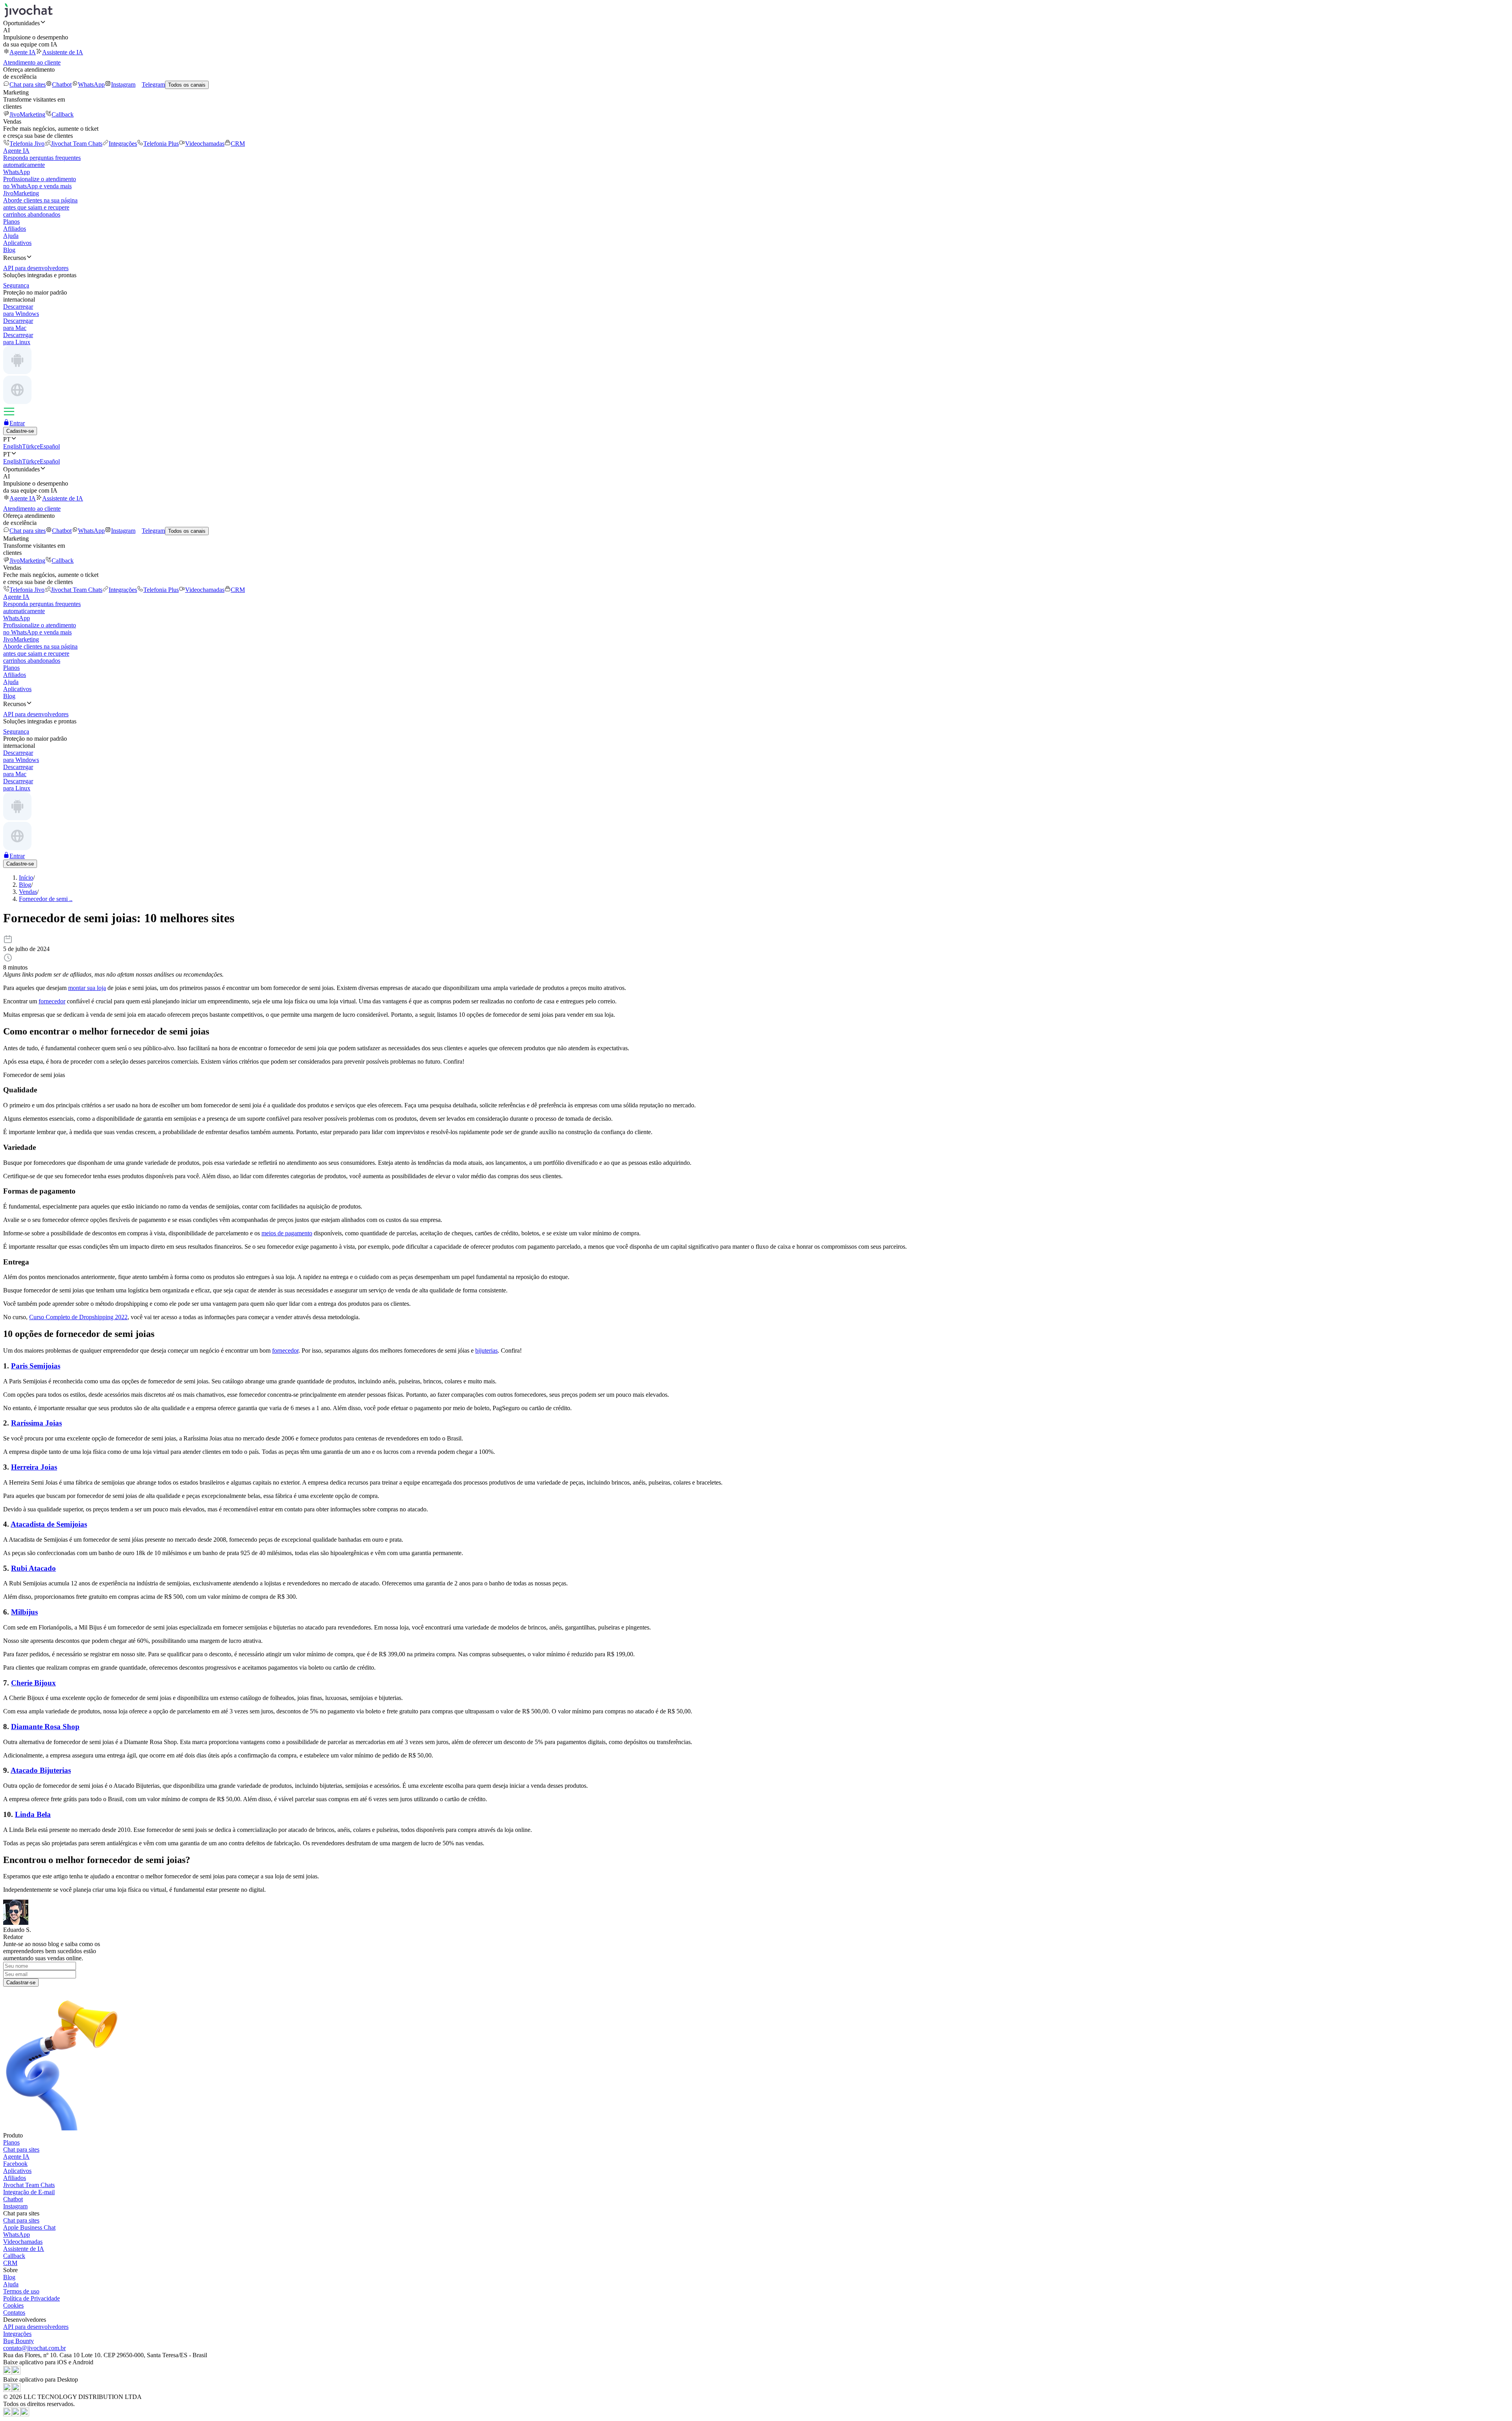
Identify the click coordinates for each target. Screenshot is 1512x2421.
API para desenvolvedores (36, 2327)
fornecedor (52, 1001)
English (13, 446)
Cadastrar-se (21, 1983)
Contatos (14, 2313)
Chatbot (62, 84)
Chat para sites (28, 84)
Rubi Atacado (33, 1568)
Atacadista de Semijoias (49, 1524)
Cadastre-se (20, 431)
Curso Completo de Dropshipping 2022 (78, 1317)
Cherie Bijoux (33, 1683)
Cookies (13, 2305)
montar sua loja (87, 988)
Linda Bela (33, 1814)
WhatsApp (91, 84)
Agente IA (23, 52)
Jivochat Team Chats (77, 144)
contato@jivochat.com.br (34, 2348)
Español (50, 446)
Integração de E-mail (29, 2192)
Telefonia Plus (161, 144)
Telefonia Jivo (27, 144)
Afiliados (15, 229)
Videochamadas (205, 144)
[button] (756, 23)
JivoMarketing (27, 114)
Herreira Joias (34, 1467)
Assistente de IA (63, 52)
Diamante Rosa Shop (45, 1727)
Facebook (15, 2164)
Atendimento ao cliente (32, 62)
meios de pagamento (287, 1233)
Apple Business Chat (29, 2227)
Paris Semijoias (36, 1366)
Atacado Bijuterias (41, 1770)
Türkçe (31, 446)
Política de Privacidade (31, 2298)
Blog (9, 250)
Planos (11, 222)
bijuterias (486, 1350)
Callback (63, 114)
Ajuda (11, 236)
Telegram (153, 84)
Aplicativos (17, 243)
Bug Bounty (19, 2341)
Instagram (123, 84)
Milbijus (24, 1612)
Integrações (123, 144)
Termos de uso (21, 2291)
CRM (238, 144)
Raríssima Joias (36, 1423)
